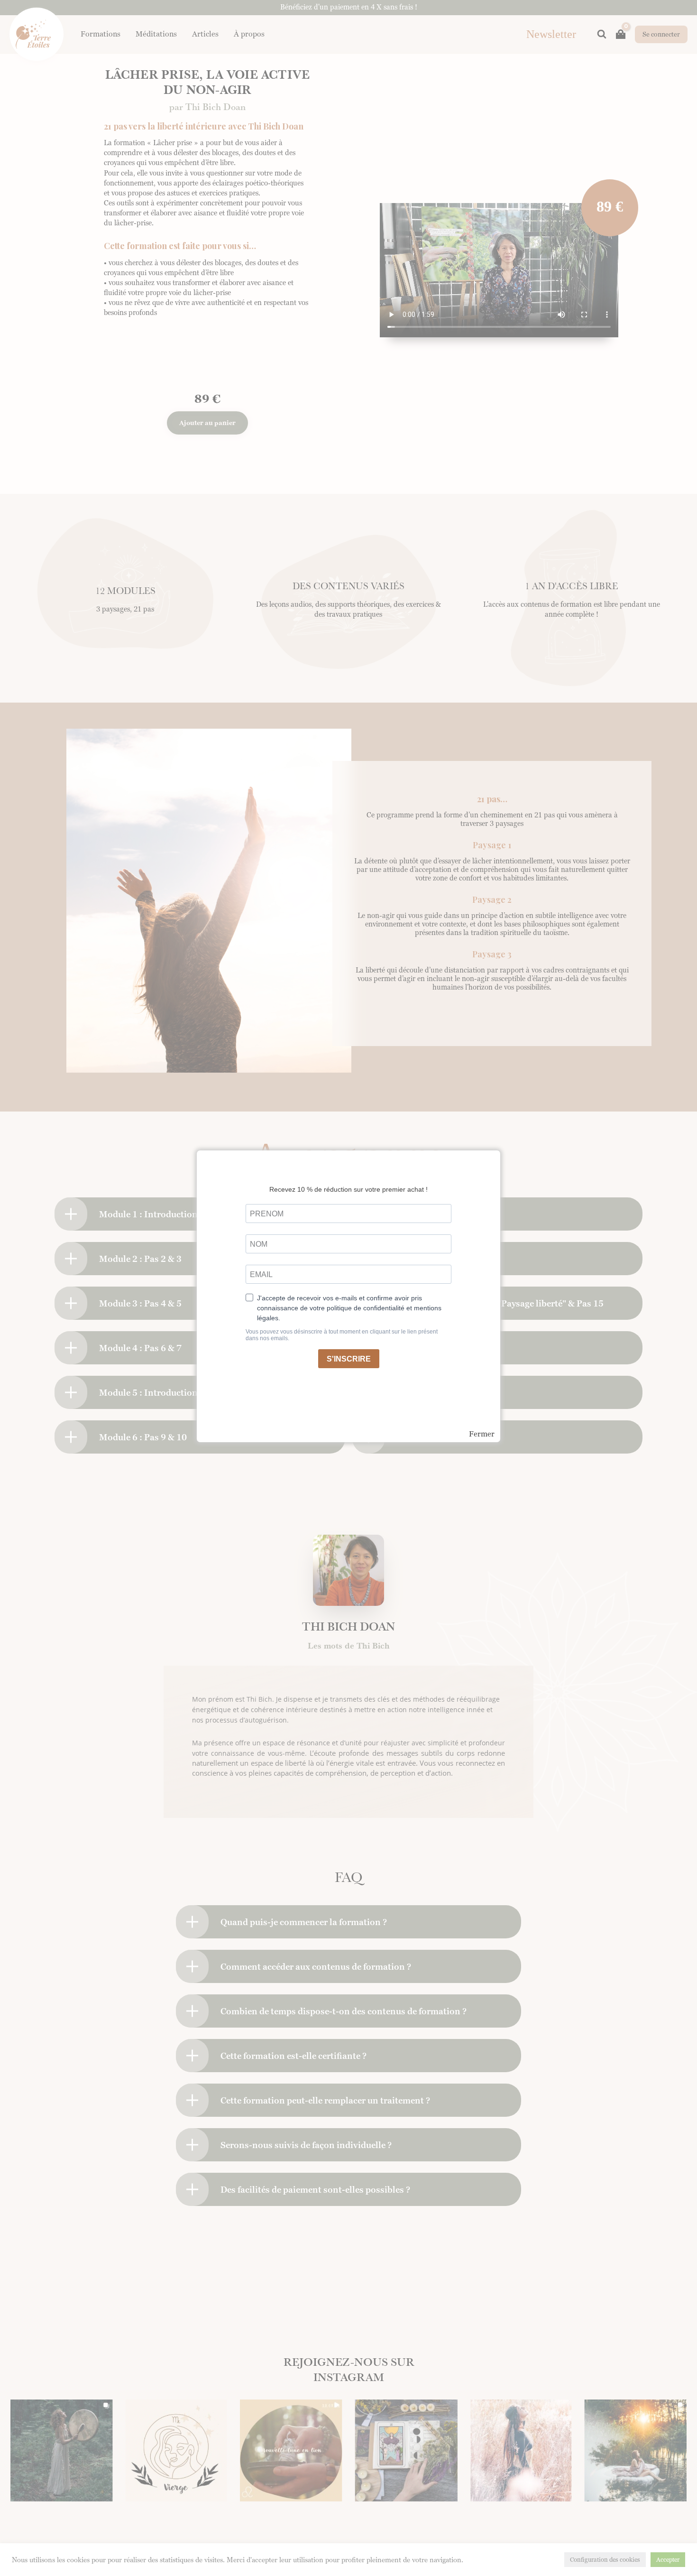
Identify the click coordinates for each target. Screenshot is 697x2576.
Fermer (482, 1434)
